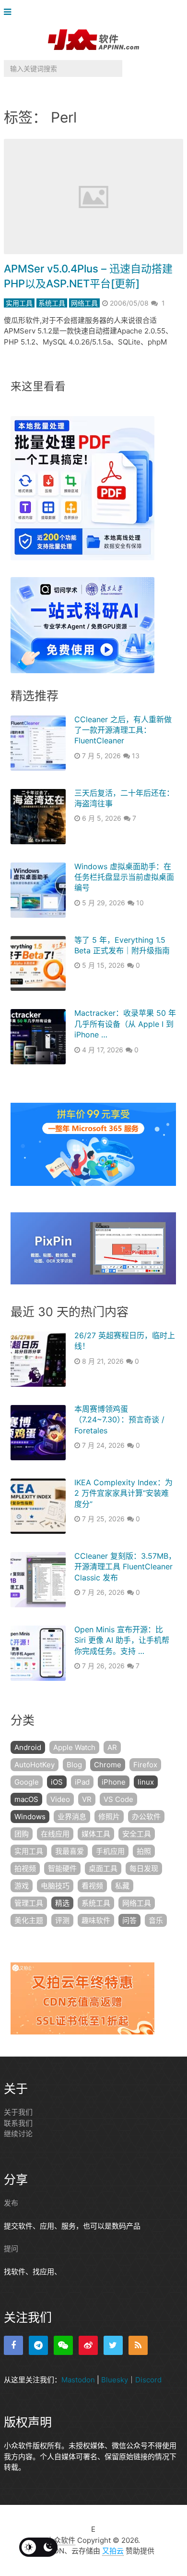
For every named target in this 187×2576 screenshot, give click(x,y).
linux (146, 1782)
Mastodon (78, 2380)
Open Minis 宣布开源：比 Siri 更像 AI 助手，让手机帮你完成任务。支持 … (122, 1640)
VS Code (118, 1799)
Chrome (108, 1765)
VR (87, 1799)
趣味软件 (96, 1920)
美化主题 (29, 1920)
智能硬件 (62, 1868)
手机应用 (110, 1851)
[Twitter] (113, 2345)
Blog (74, 1765)
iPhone (114, 1782)
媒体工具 (96, 1834)
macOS (26, 1799)
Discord (148, 2380)
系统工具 (52, 303)
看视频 (92, 1886)
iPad (82, 1782)
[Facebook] (13, 2345)
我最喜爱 (70, 1851)
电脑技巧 (55, 1886)
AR (112, 1747)
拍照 (144, 1851)
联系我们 (18, 2123)
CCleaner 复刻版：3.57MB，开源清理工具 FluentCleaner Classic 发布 (125, 1567)
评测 (62, 1920)
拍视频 (25, 1868)
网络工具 (84, 303)
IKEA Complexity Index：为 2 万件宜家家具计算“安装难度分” (123, 1493)
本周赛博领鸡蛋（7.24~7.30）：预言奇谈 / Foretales (119, 1420)
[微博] (88, 2345)
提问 (11, 2249)
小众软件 (61, 2540)
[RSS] (138, 2345)
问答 (129, 1920)
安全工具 (137, 1834)
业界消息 (72, 1817)
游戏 (22, 1886)
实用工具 (19, 303)
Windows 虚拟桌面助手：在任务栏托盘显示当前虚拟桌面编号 (124, 877)
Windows (30, 1817)
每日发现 (144, 1868)
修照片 (109, 1817)
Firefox (145, 1765)
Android (28, 1747)
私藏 (122, 1886)
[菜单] (10, 12)
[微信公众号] (63, 2345)
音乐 (156, 1920)
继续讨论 (18, 2134)
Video (60, 1799)
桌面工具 (103, 1868)
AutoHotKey (35, 1765)
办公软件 (146, 1817)
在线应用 (55, 1834)
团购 (22, 1834)
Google (27, 1782)
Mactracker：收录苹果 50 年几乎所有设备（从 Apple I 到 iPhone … (125, 1024)
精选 (62, 1903)
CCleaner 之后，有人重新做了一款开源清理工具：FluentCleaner (123, 730)
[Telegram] (38, 2345)
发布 (11, 2203)
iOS (57, 1782)
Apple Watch (74, 1747)
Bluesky (115, 2380)
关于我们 (18, 2112)
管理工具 (29, 1903)
